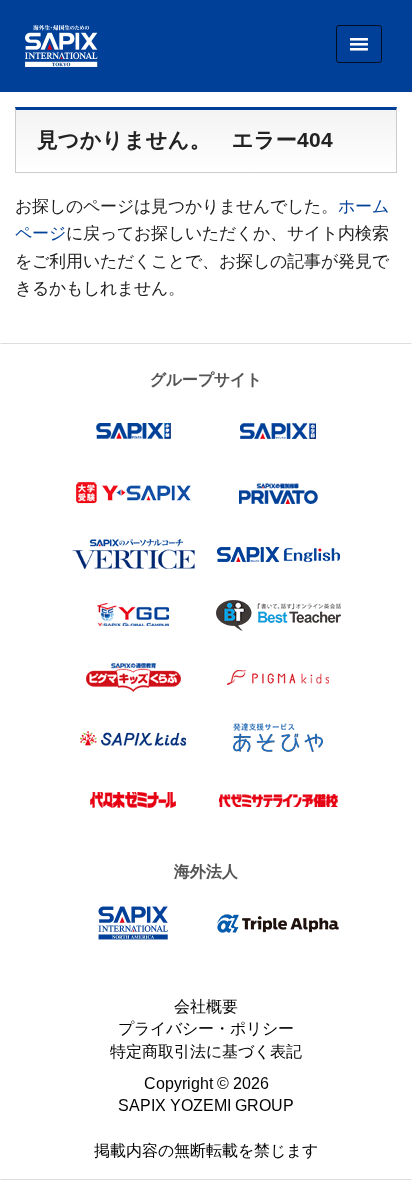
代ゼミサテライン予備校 (278, 800)
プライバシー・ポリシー (206, 1028)
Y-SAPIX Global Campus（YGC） (133, 615)
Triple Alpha (278, 923)
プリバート (278, 493)
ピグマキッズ (278, 677)
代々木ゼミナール (133, 800)
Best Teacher (278, 615)
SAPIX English (278, 554)
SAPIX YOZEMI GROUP (206, 1105)
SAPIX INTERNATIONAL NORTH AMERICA (133, 923)
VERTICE (133, 554)
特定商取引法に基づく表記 (206, 1051)
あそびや (278, 738)
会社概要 (206, 1006)
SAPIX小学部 (133, 431)
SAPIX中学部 (278, 431)
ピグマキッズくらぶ (133, 677)
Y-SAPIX (133, 493)
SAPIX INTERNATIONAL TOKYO (54, 46)
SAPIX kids (133, 738)
